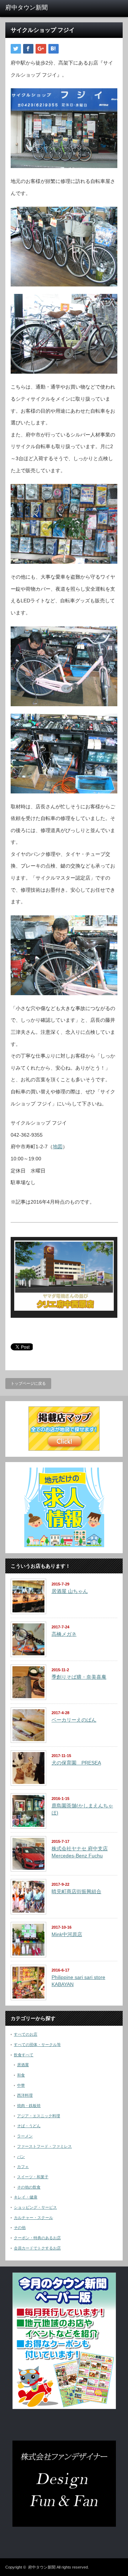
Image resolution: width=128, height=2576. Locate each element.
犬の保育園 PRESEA (76, 1763)
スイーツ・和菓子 (33, 2177)
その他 (20, 2227)
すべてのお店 (26, 2034)
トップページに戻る (28, 1383)
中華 (21, 2085)
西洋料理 (25, 2095)
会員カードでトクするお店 (37, 2248)
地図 (58, 1147)
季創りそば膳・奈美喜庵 (79, 1677)
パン (21, 2157)
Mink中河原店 (67, 1934)
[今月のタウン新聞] (64, 2408)
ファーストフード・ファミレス (44, 2146)
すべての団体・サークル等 (37, 2045)
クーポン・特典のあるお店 (37, 2238)
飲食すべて (24, 2055)
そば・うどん (29, 2126)
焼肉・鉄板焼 (29, 2106)
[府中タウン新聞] (31, 8)
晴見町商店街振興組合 (76, 1891)
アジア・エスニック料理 (39, 2116)
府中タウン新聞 (42, 2567)
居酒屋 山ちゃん (70, 1591)
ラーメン (25, 2136)
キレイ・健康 (26, 2197)
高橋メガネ (64, 1634)
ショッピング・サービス (35, 2207)
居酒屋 (23, 2065)
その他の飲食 (29, 2187)
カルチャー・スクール (33, 2218)
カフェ (23, 2167)
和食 (21, 2075)
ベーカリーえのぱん (74, 1720)
